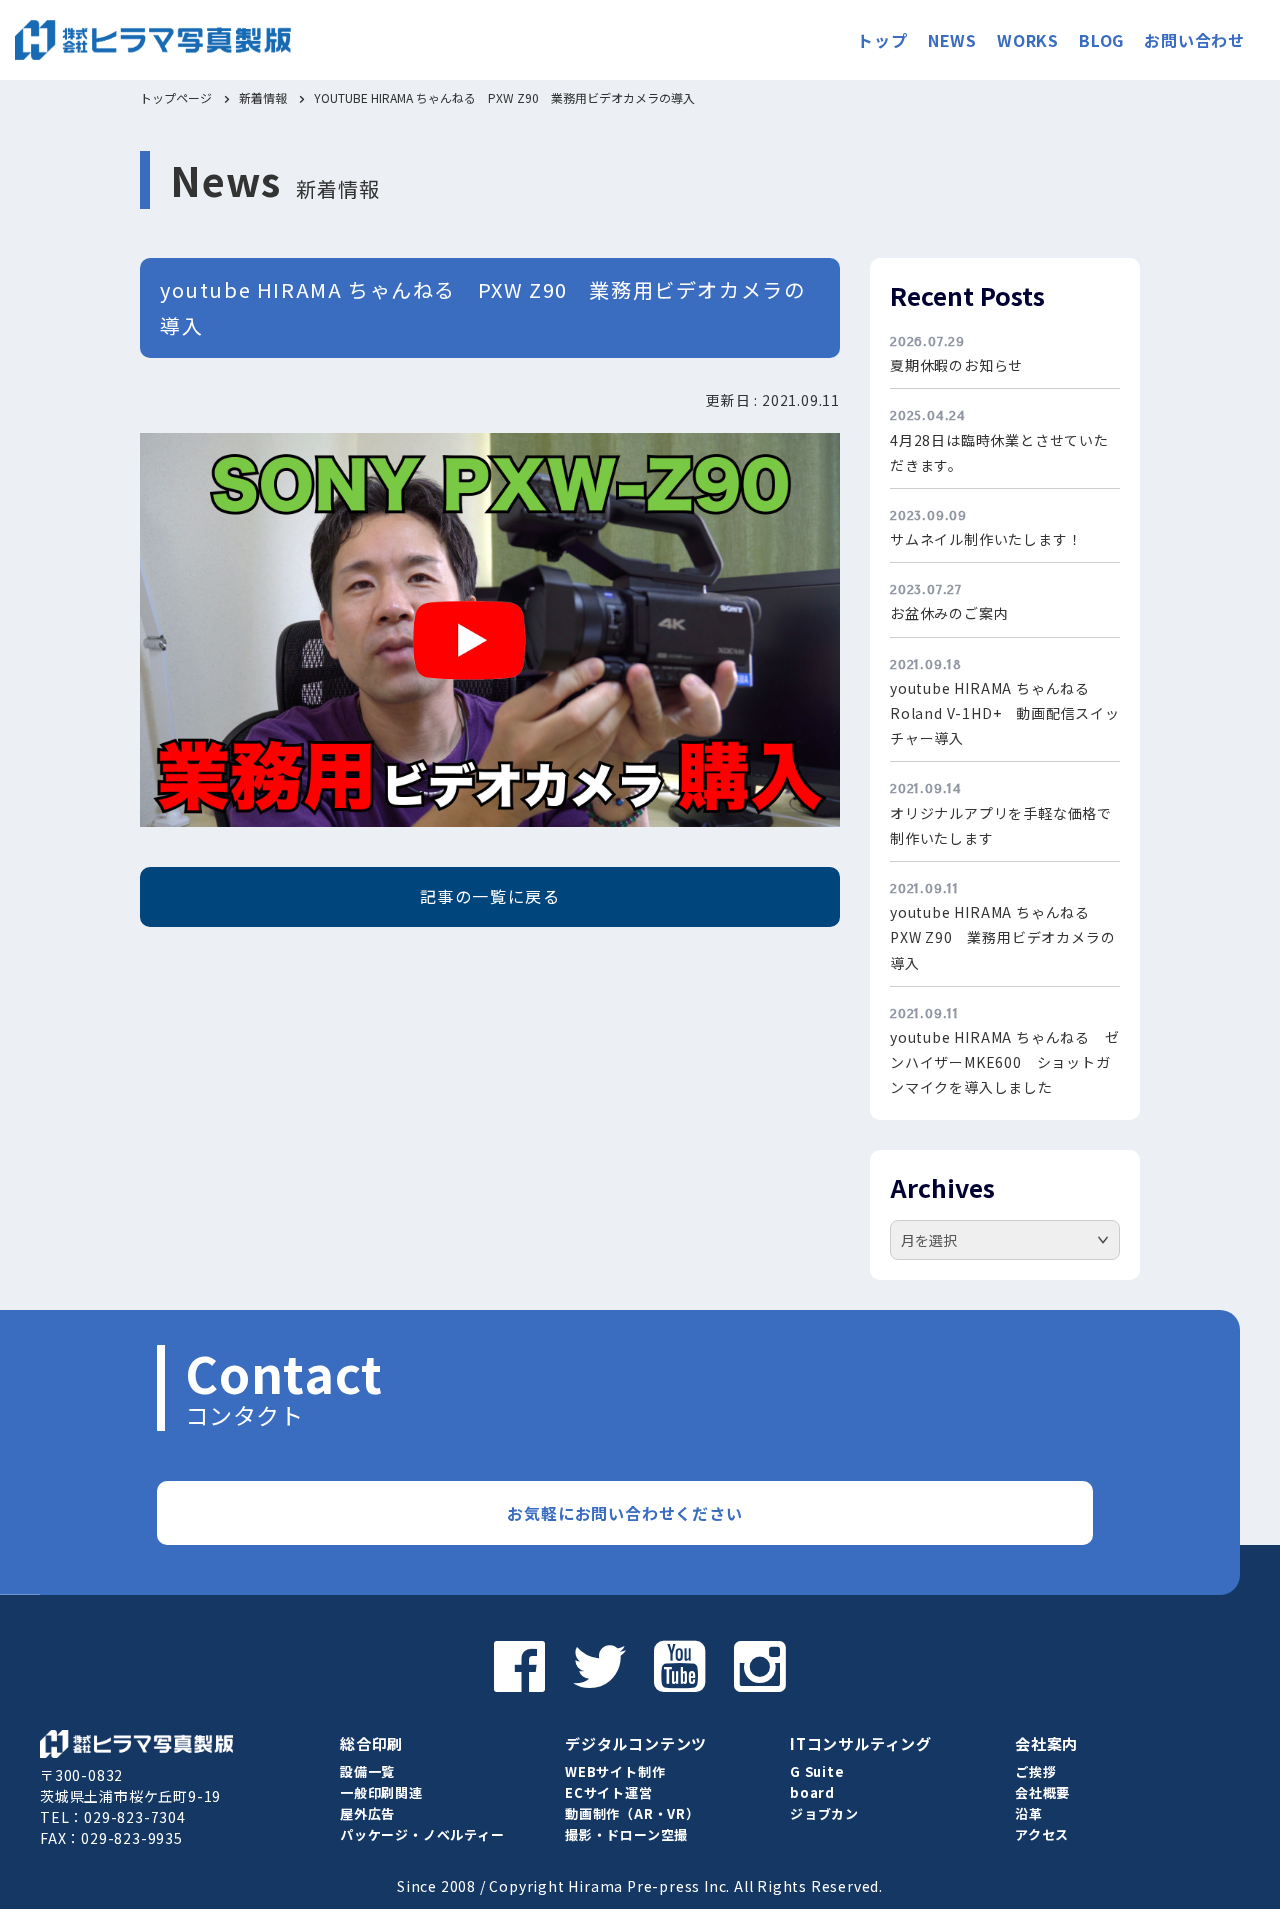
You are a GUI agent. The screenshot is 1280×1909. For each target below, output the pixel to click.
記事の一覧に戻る (490, 896)
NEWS (952, 40)
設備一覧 (367, 1771)
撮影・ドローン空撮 (626, 1834)
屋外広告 (367, 1813)
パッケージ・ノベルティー (422, 1834)
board (812, 1792)
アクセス (1042, 1834)
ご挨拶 (1035, 1771)
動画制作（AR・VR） (632, 1813)
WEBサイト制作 (615, 1771)
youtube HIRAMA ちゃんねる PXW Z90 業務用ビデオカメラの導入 (1002, 937)
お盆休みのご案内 (949, 613)
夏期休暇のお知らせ (956, 365)
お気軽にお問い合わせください (624, 1513)
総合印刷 (371, 1743)
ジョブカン (824, 1813)
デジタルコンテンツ (636, 1743)
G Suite (817, 1771)
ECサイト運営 (609, 1792)
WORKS (1028, 40)
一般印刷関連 (381, 1792)
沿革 (1029, 1813)
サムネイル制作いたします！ (986, 539)
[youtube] (680, 1665)
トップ (882, 40)
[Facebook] (520, 1665)
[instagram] (760, 1665)
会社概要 (1042, 1792)
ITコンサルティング (861, 1743)
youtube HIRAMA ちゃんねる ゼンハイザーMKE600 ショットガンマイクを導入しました (1005, 1062)
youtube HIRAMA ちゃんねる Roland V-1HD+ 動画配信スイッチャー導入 (1005, 713)
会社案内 (1046, 1743)
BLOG (1101, 40)
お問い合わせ (1194, 40)
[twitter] (600, 1665)
